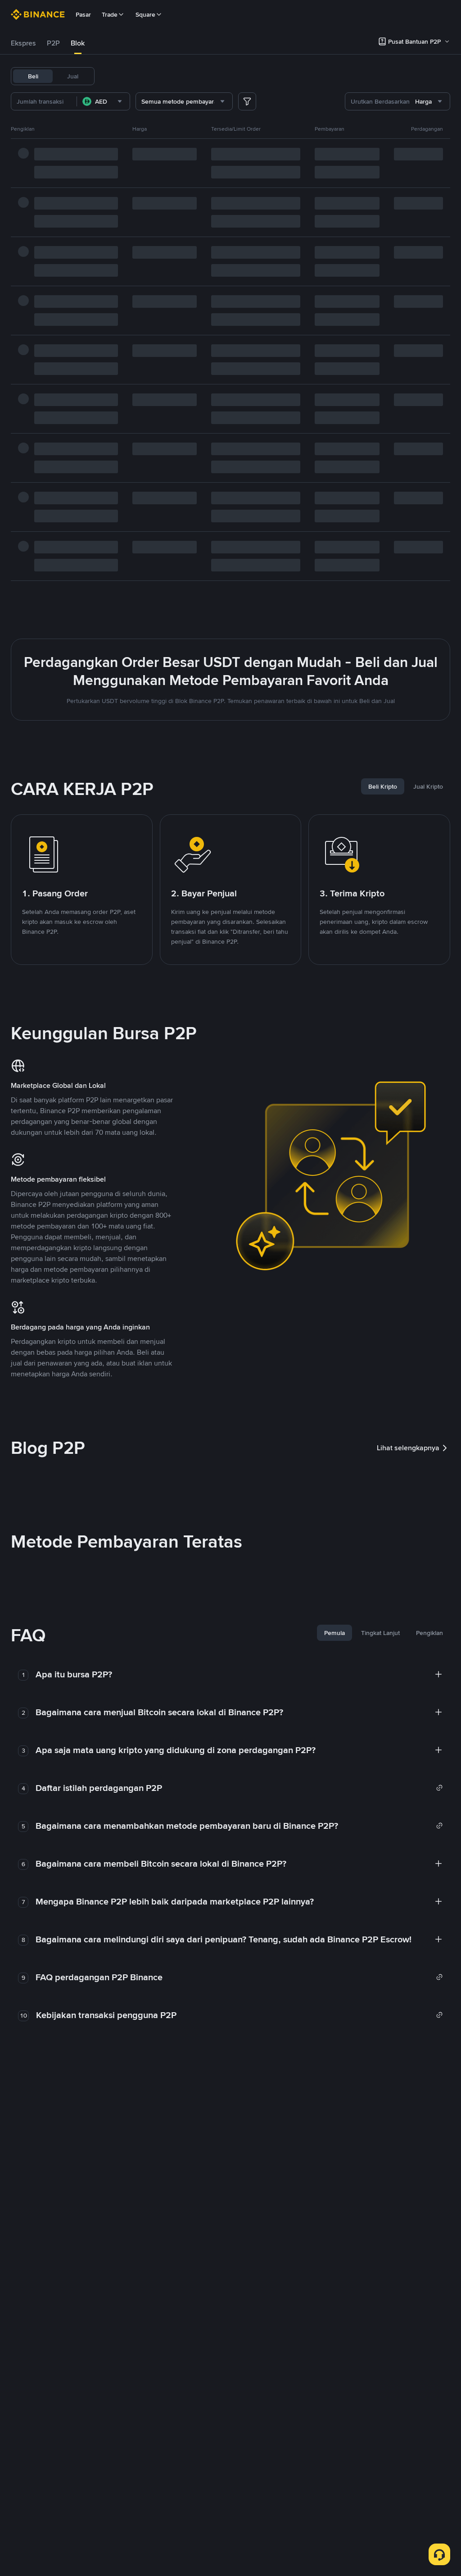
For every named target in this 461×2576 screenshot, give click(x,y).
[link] (239, 1788)
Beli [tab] (33, 76)
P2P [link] (53, 43)
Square (145, 14)
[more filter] (247, 101)
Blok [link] (78, 43)
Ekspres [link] (23, 43)
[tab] (23, 43)
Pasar (83, 14)
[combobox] (103, 101)
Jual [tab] (73, 76)
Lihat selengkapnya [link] (408, 1448)
